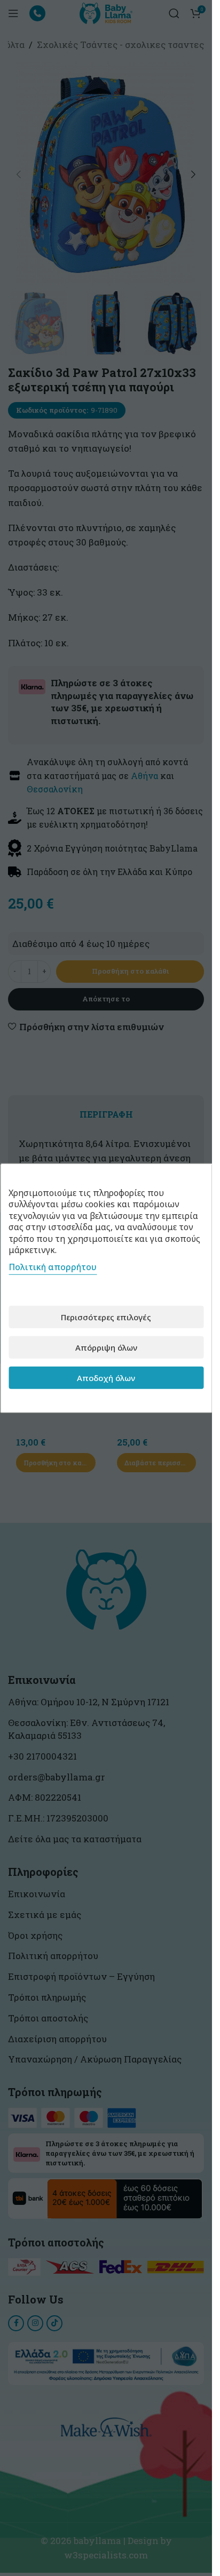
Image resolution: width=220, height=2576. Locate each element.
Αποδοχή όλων (106, 1377)
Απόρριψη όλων (106, 1347)
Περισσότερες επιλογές (106, 1317)
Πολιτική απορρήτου (53, 1267)
